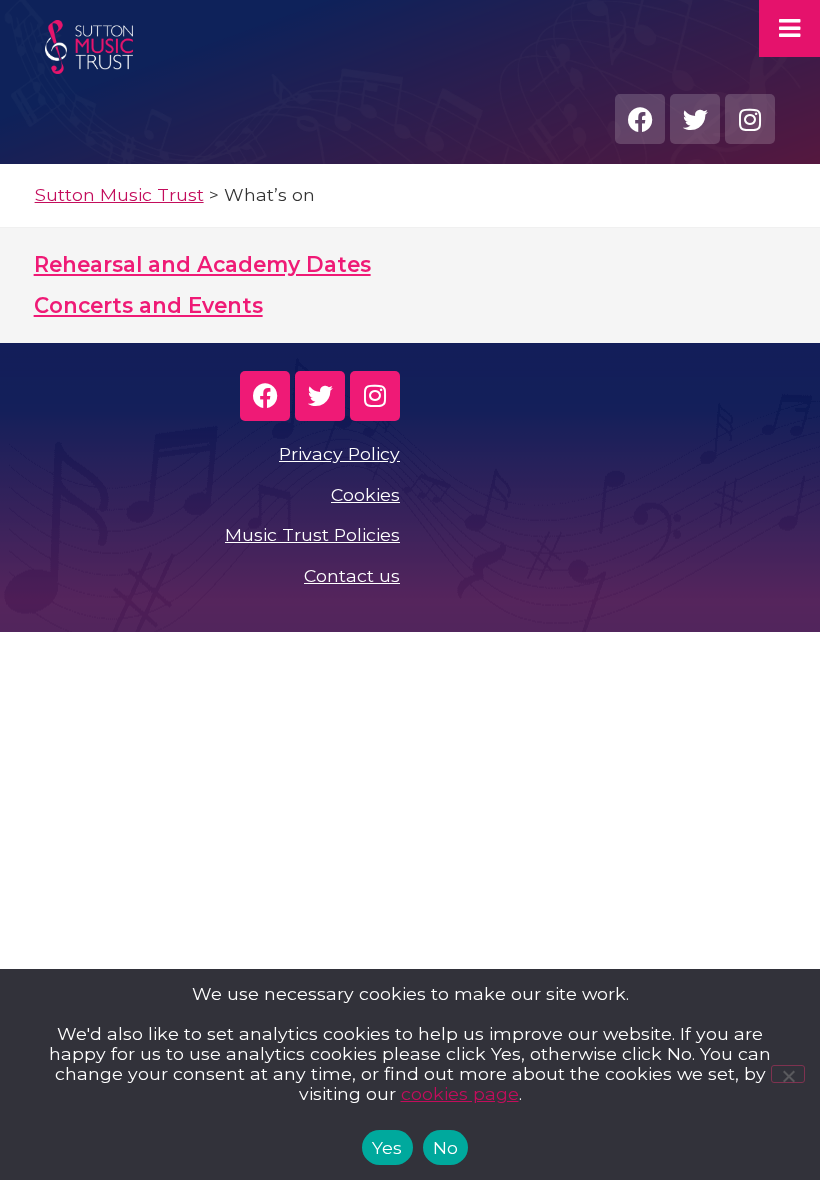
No (446, 1147)
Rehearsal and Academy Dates (202, 264)
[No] (788, 1074)
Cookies (365, 494)
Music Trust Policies (312, 534)
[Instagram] (750, 119)
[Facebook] (640, 119)
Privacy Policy (339, 453)
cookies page (460, 1093)
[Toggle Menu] (789, 28)
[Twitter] (695, 119)
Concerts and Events (148, 305)
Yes (387, 1147)
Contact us (352, 575)
